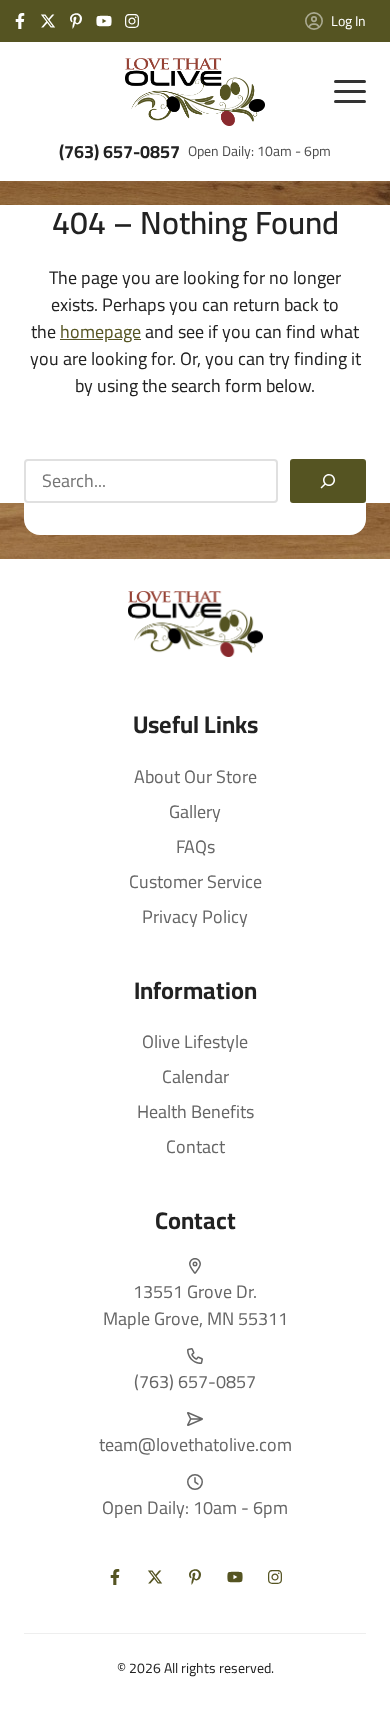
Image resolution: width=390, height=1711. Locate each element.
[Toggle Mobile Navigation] (350, 92)
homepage (100, 331)
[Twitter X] (48, 21)
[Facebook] (20, 21)
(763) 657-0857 (119, 151)
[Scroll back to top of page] (350, 1671)
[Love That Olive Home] (195, 92)
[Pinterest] (76, 21)
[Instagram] (132, 21)
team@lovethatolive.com (195, 1444)
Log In (348, 21)
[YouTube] (104, 21)
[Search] (328, 481)
